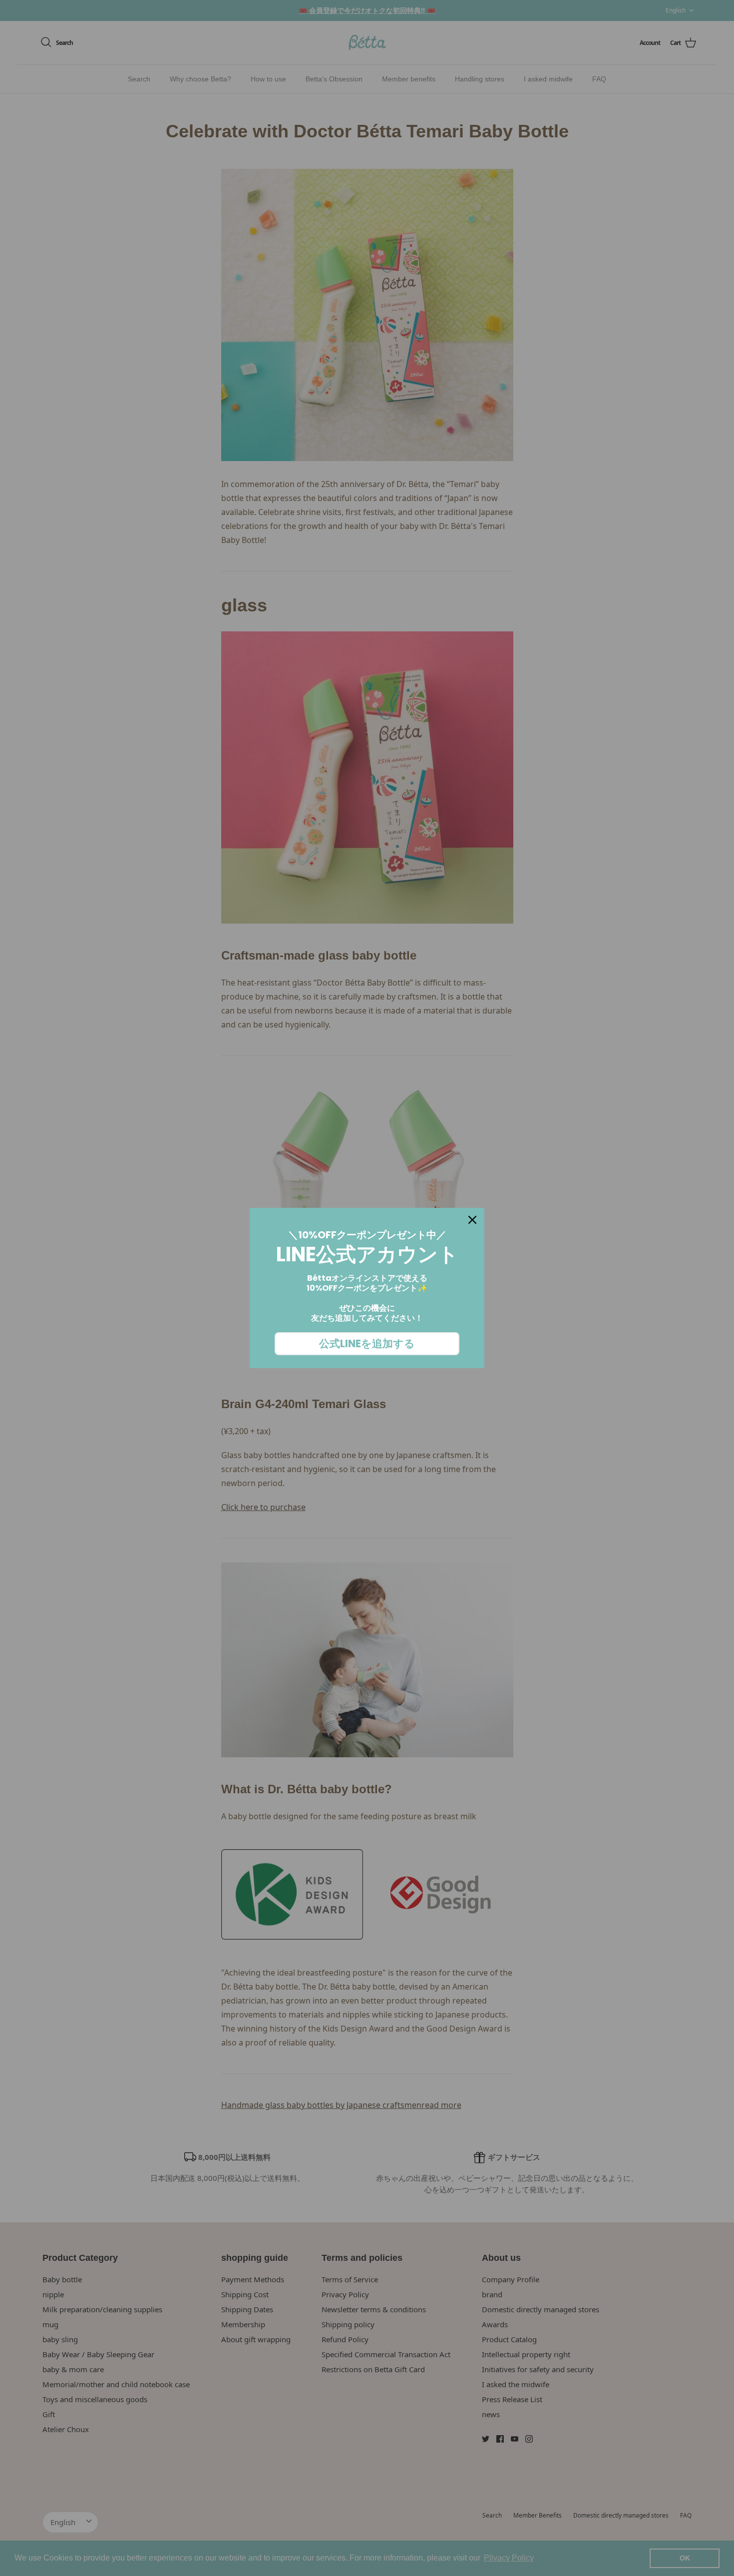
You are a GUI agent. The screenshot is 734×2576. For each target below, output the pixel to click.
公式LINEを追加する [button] (367, 1343)
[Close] (472, 1220)
